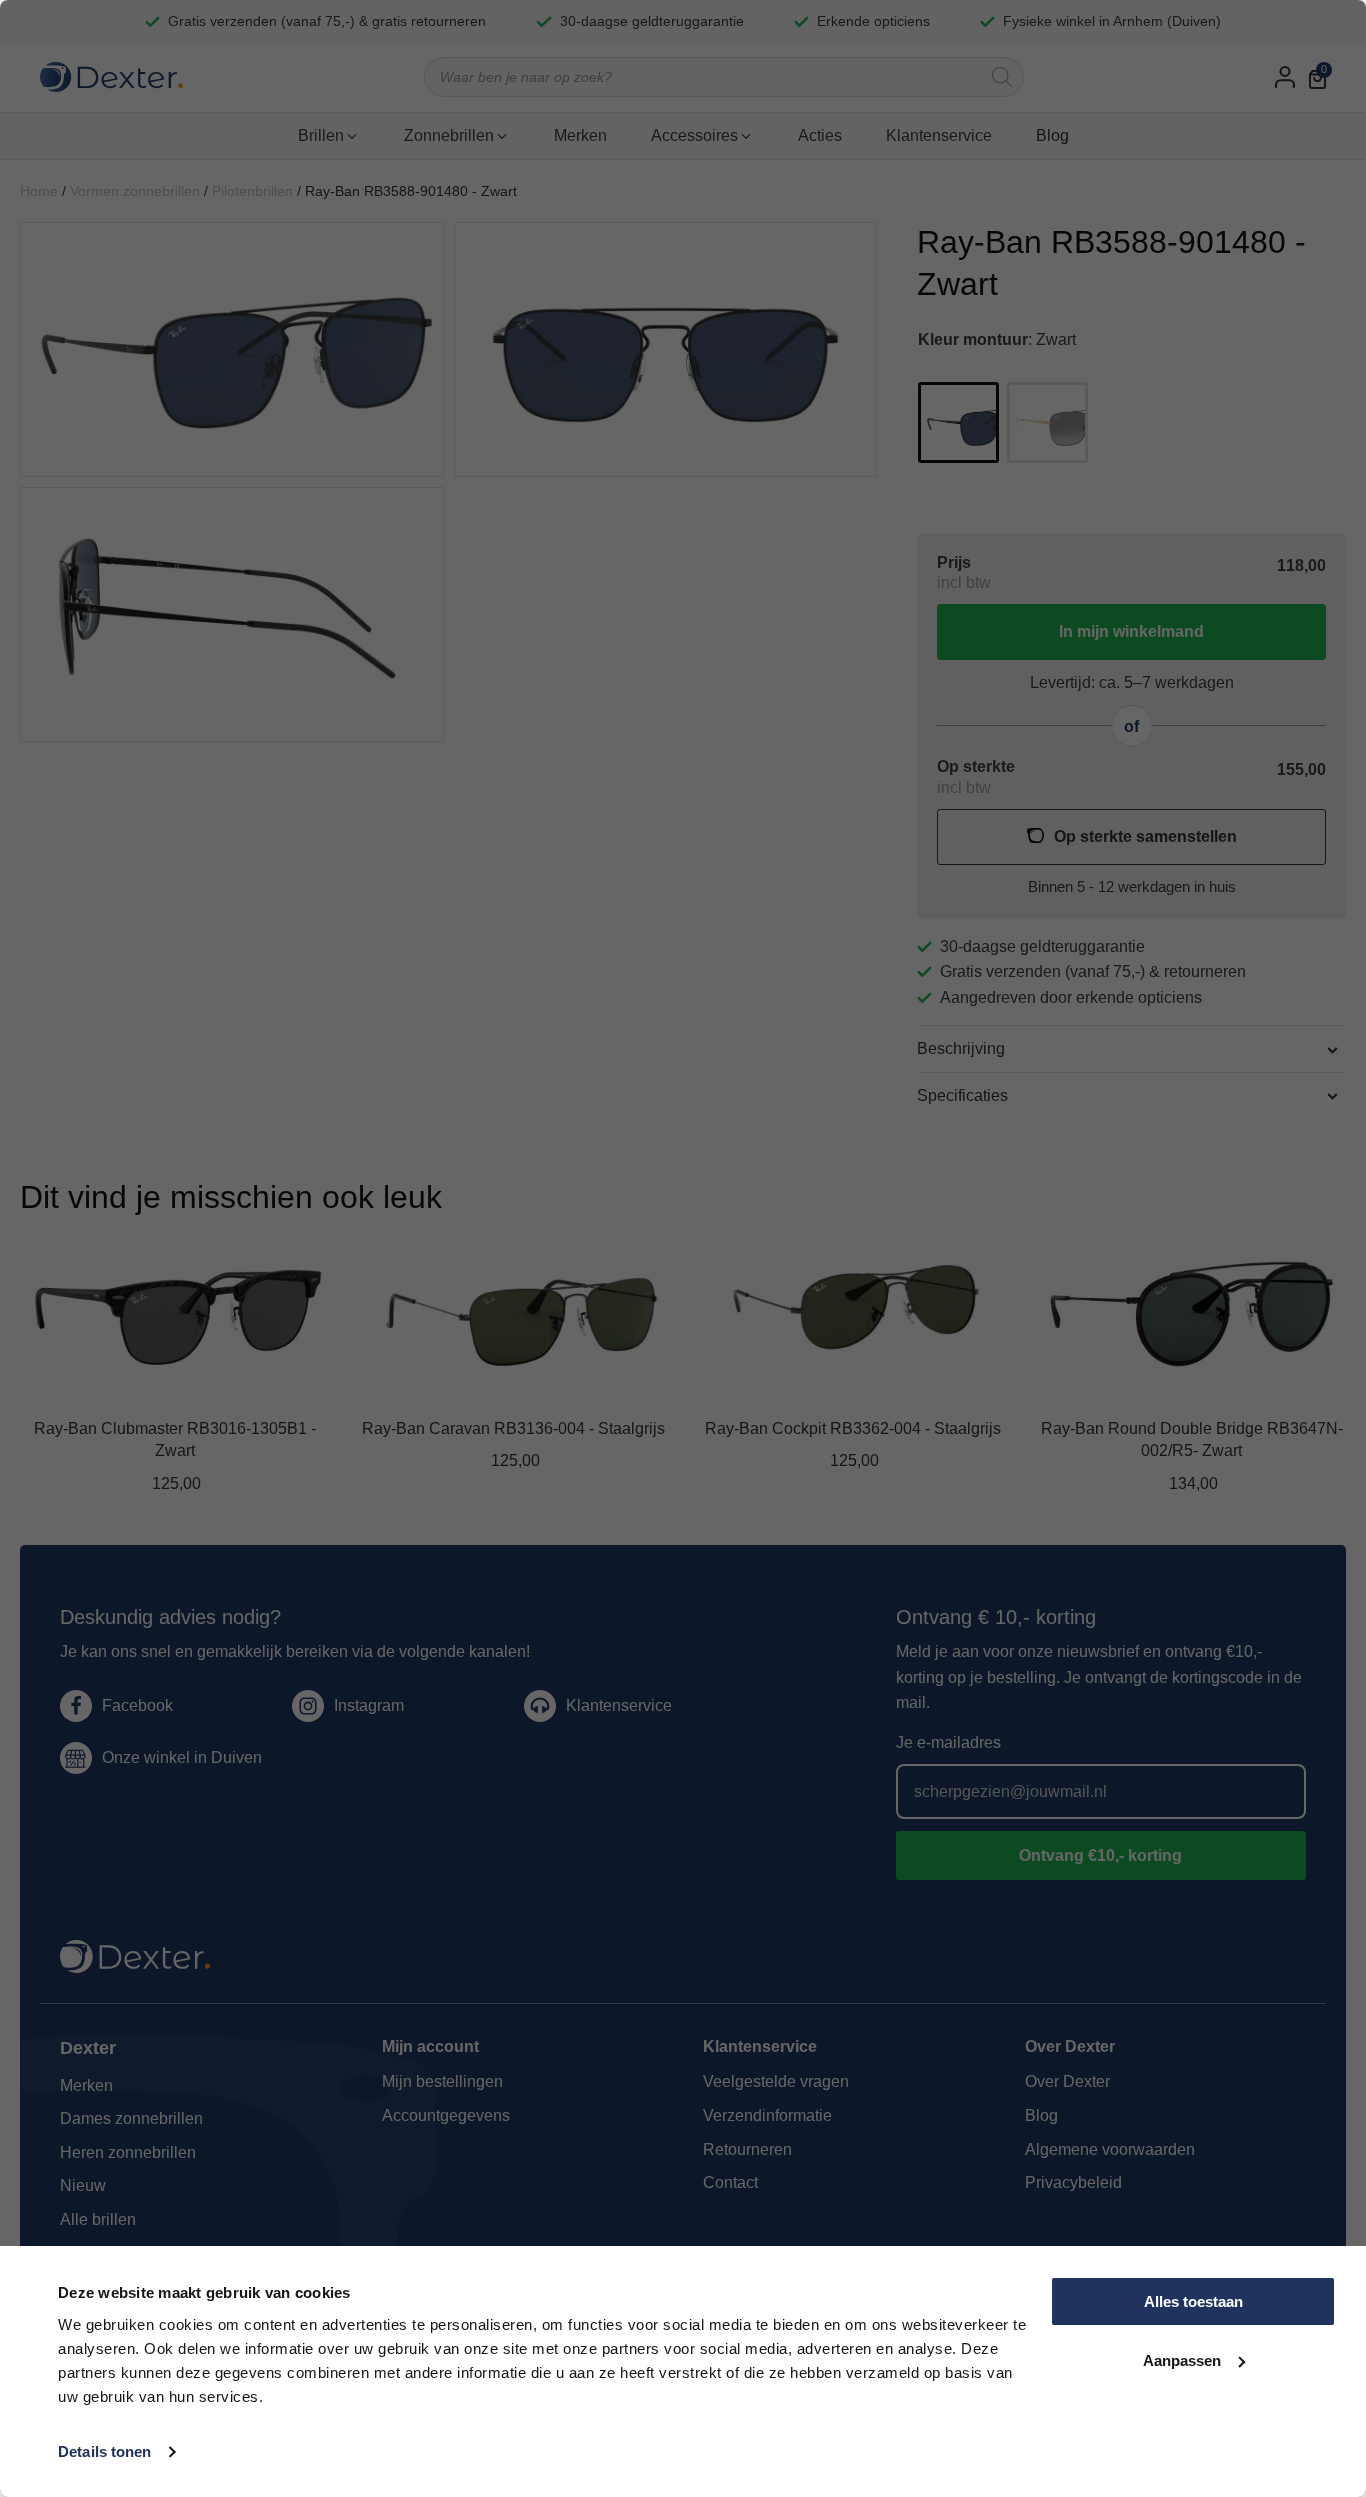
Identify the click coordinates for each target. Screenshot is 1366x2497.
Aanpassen (1182, 2360)
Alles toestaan (1193, 2301)
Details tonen (104, 2451)
